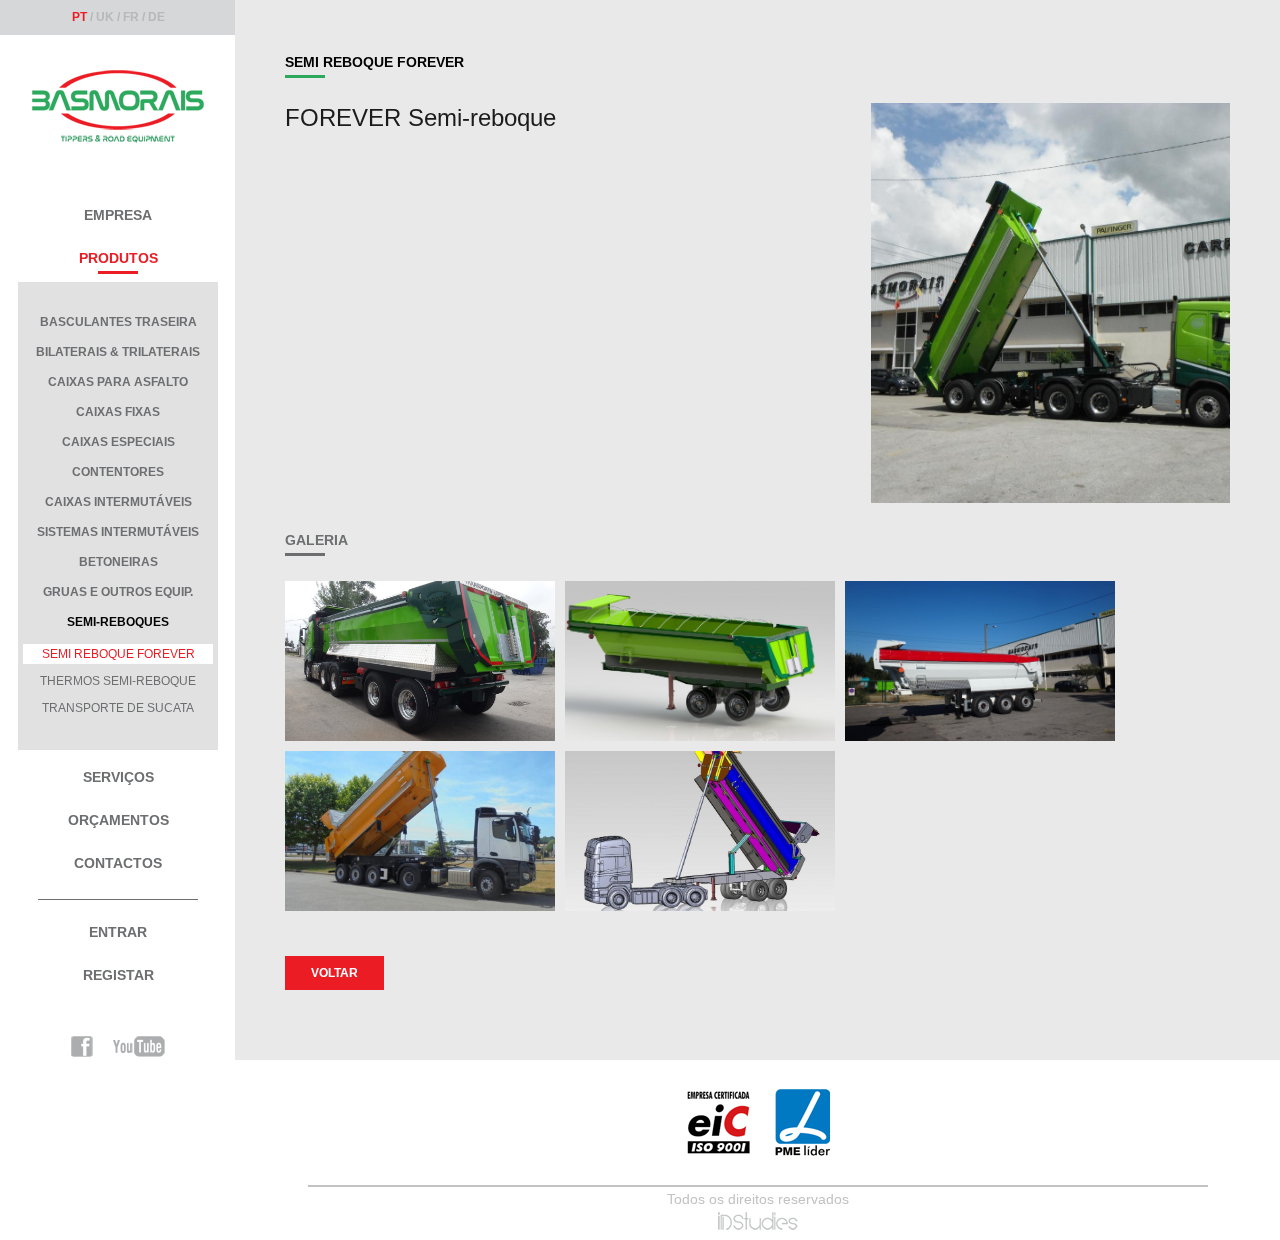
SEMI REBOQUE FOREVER (118, 654)
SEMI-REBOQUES (118, 622)
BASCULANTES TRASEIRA (118, 322)
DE (156, 17)
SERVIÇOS (118, 777)
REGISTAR (118, 975)
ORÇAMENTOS (118, 820)
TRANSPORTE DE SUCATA (118, 708)
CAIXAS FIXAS (118, 412)
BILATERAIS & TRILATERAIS (118, 352)
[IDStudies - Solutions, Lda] (758, 1221)
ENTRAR (118, 932)
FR (131, 17)
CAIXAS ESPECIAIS (118, 442)
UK (105, 17)
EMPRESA (118, 215)
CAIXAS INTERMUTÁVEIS (118, 502)
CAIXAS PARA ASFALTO (118, 382)
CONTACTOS (118, 863)
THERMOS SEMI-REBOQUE (118, 681)
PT (79, 17)
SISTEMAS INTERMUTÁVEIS (118, 532)
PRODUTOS (118, 258)
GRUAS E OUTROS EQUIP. (118, 592)
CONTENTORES (118, 472)
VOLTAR (334, 973)
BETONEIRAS (118, 562)
